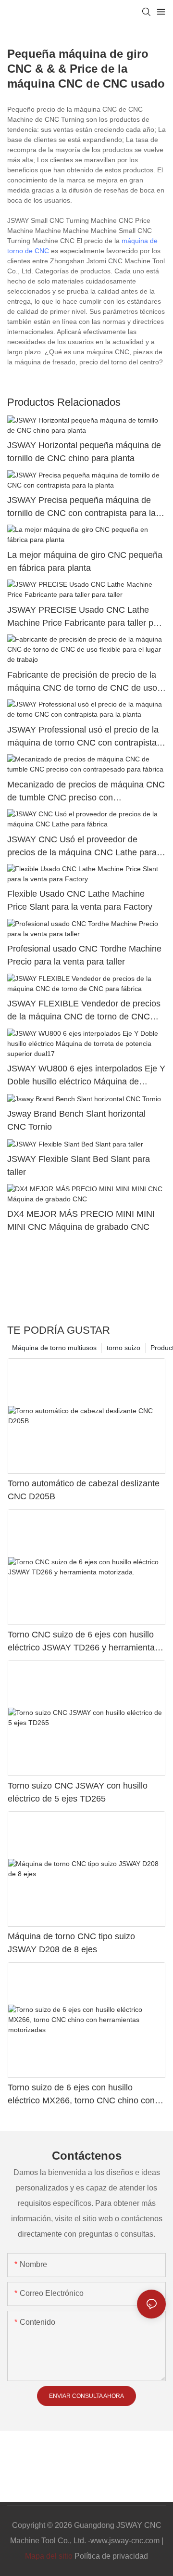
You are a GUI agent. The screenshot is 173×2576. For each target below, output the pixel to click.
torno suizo (124, 1348)
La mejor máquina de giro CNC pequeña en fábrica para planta (85, 561)
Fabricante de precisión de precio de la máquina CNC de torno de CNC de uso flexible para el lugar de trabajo (82, 682)
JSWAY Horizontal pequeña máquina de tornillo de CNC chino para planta (84, 452)
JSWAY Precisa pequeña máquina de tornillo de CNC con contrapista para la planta (81, 508)
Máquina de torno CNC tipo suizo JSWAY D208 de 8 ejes (71, 1943)
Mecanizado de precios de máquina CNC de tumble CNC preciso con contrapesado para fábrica (86, 792)
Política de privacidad (111, 2556)
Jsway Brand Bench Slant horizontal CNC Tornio (76, 1120)
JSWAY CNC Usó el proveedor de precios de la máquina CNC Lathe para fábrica (82, 847)
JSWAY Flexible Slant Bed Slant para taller (79, 1166)
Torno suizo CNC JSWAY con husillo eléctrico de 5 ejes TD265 (78, 1792)
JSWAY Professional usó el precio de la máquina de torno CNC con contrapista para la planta (83, 737)
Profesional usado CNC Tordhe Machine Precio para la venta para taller (84, 955)
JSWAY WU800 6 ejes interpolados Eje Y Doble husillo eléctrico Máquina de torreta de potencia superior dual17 (86, 1076)
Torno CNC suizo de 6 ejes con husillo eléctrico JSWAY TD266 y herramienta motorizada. (81, 1642)
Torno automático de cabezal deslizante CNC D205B (84, 1490)
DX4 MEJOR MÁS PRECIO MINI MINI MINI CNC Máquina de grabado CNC (81, 1220)
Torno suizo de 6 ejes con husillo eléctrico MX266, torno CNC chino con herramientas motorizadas (81, 2095)
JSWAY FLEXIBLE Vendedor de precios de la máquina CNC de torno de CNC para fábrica (84, 1011)
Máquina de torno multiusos (54, 1348)
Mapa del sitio (49, 2556)
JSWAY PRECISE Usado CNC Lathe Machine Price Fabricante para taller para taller (86, 617)
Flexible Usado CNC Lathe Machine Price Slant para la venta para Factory (80, 900)
